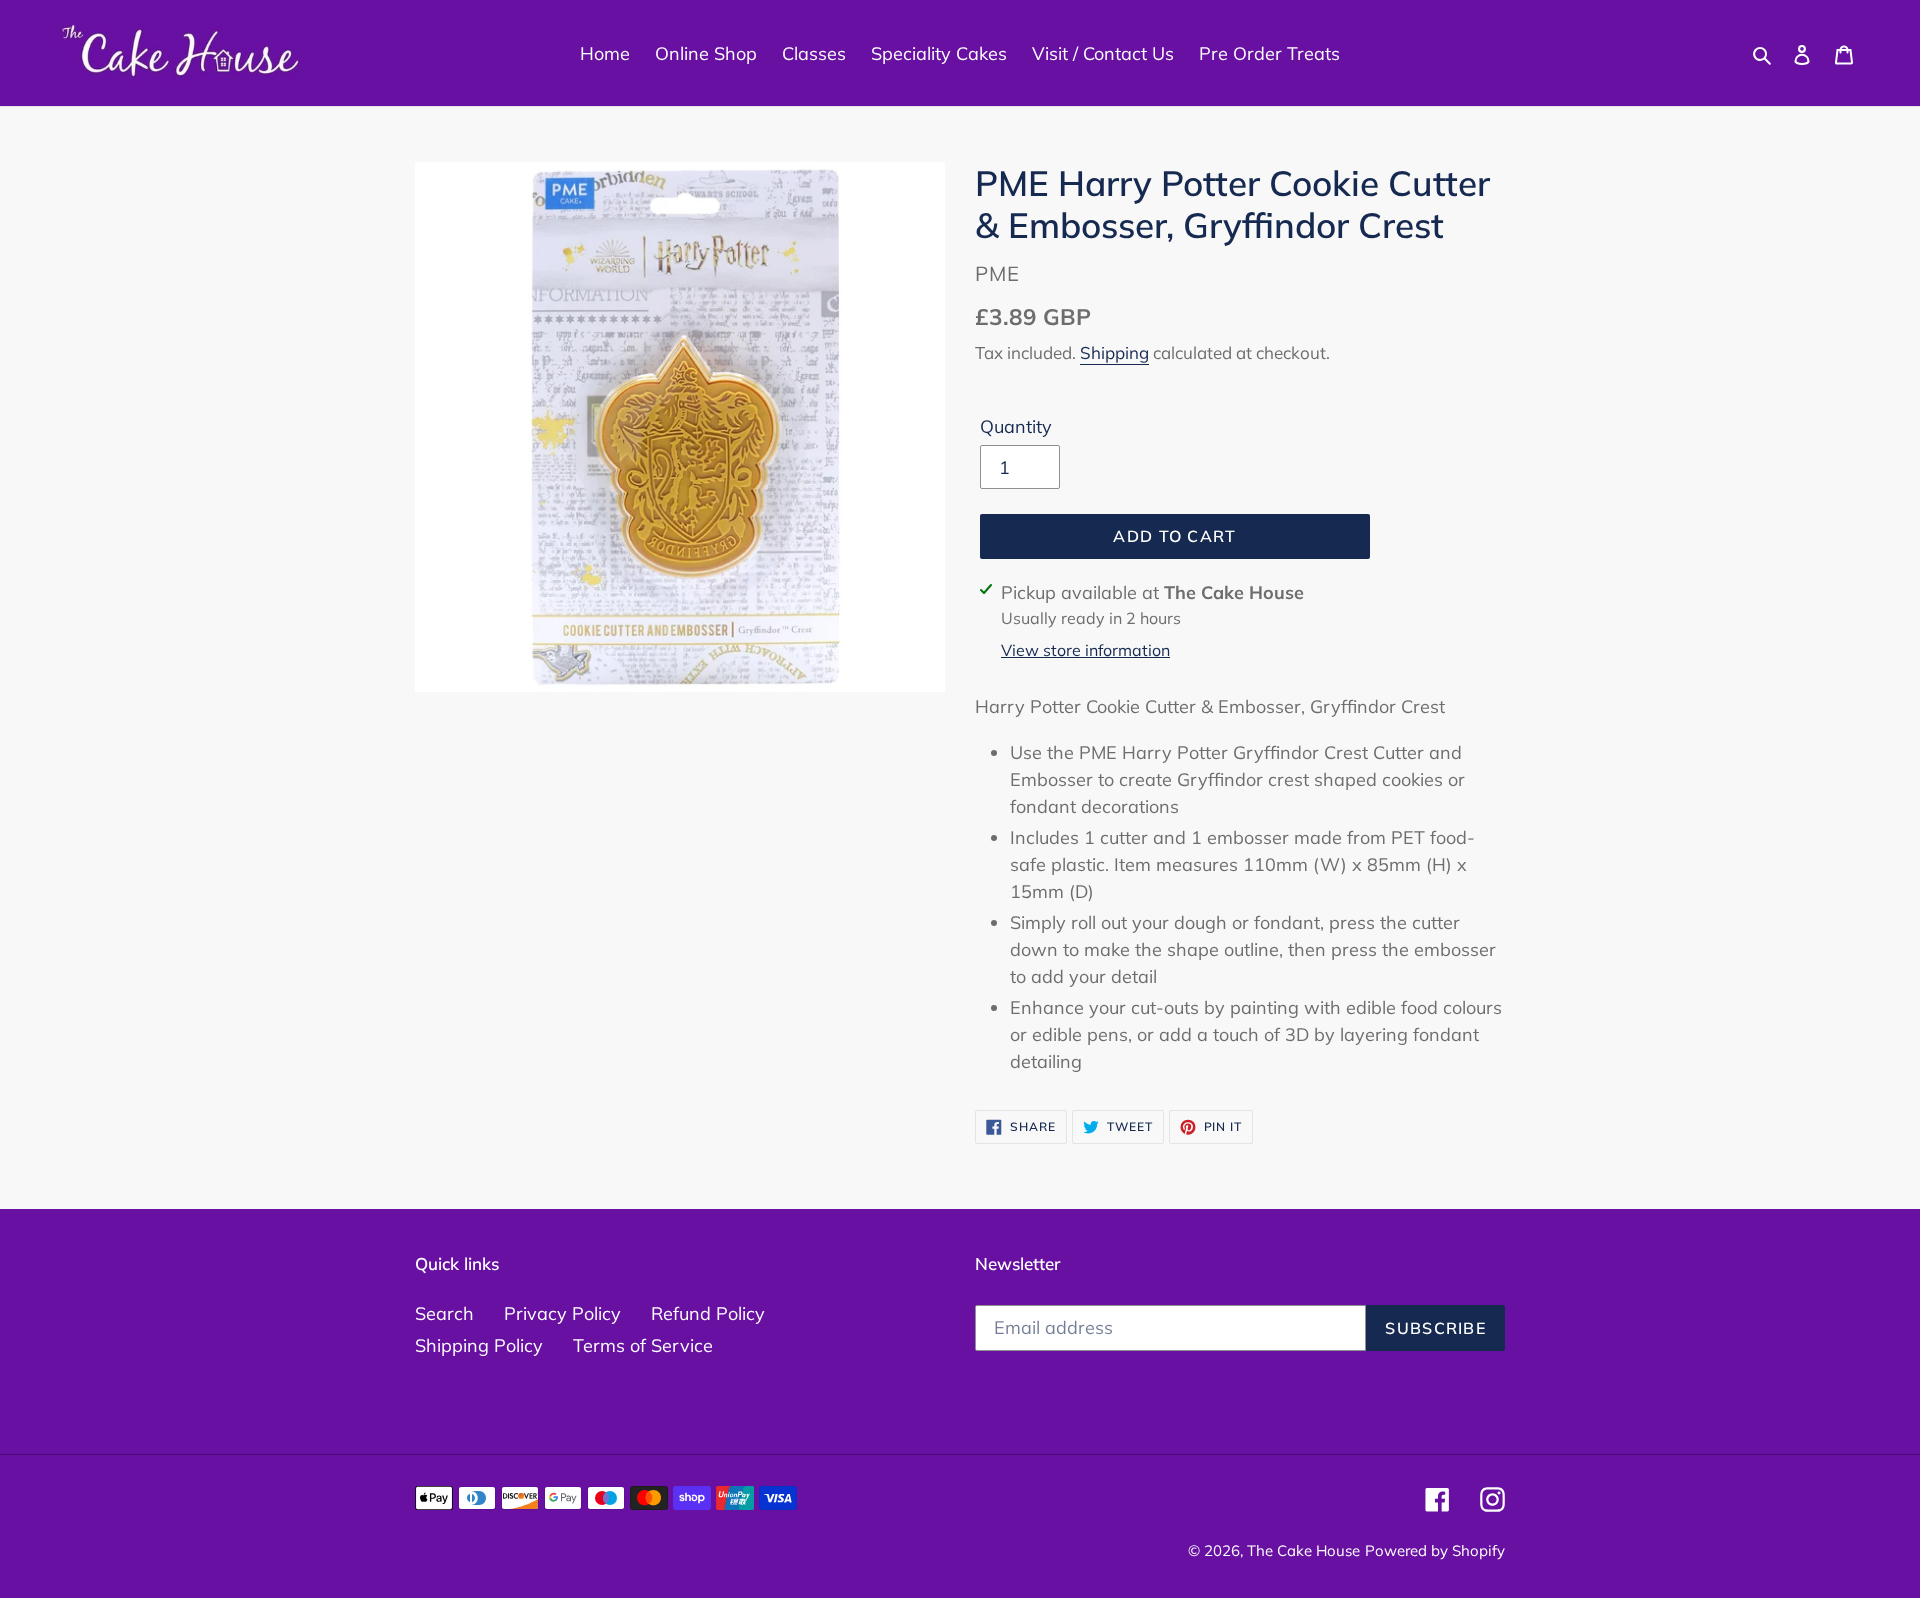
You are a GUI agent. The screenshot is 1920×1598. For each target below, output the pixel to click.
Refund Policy (708, 1313)
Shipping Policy (479, 1345)
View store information (1085, 650)
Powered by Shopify (1435, 1550)
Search (444, 1313)
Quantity (1016, 426)
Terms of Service (643, 1345)
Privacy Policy (562, 1313)
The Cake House (1303, 1550)
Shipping (1114, 352)
